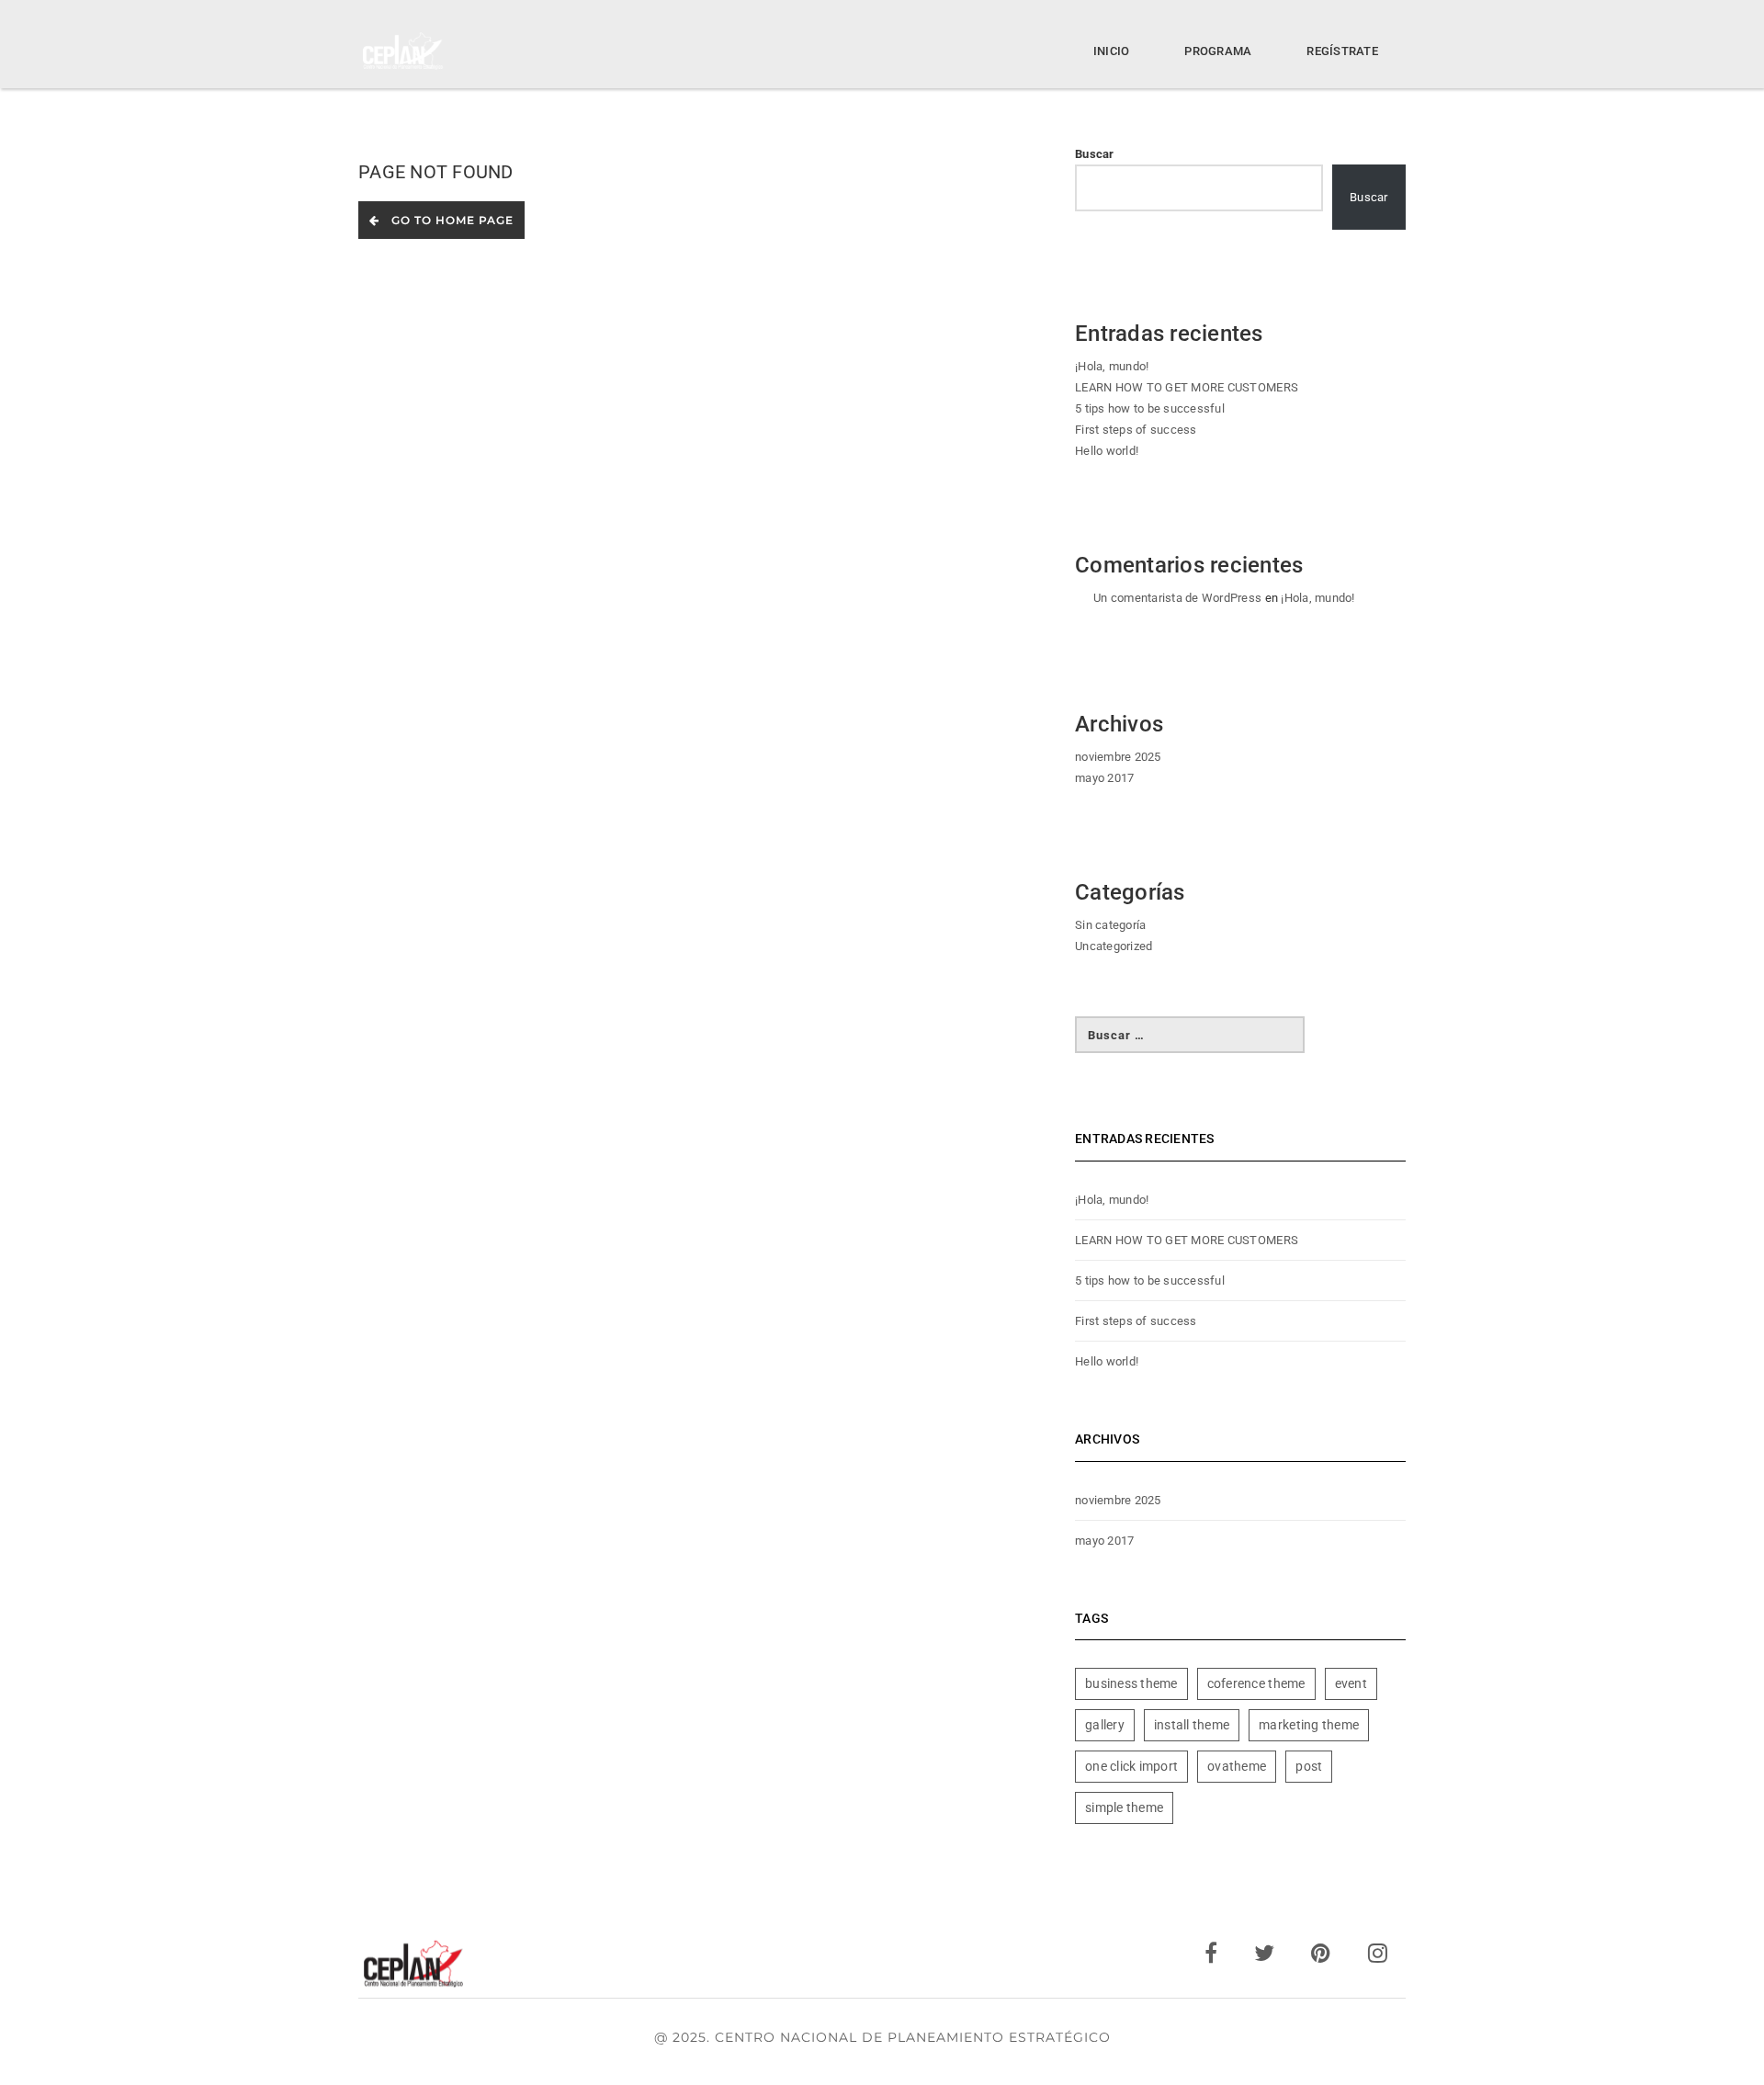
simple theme (1124, 1807)
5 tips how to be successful (1150, 408)
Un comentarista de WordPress (1177, 598)
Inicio (1112, 51)
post (1309, 1766)
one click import (1131, 1766)
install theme (1192, 1725)
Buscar (1095, 154)
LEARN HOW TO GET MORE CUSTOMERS (1187, 387)
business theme (1131, 1683)
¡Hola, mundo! (1112, 366)
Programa (1218, 51)
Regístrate (1342, 51)
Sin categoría (1110, 925)
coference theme (1256, 1683)
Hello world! (1107, 451)
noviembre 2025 (1118, 757)
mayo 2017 (1104, 778)
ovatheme (1237, 1766)
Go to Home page (449, 220)
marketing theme (1309, 1725)
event (1351, 1683)
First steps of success (1136, 430)
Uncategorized (1114, 946)
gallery (1105, 1725)
